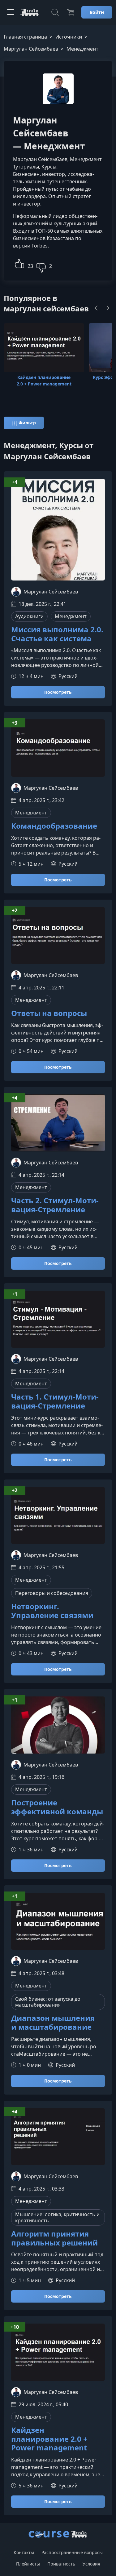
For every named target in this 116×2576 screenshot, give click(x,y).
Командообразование (54, 826)
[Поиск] (55, 12)
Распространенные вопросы (72, 2552)
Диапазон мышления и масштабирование (53, 2023)
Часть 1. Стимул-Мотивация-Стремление (55, 1401)
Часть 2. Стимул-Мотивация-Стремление (55, 1205)
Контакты (24, 2552)
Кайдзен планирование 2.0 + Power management (49, 2439)
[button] (19, 263)
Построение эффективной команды (57, 1807)
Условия (91, 2564)
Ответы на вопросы (49, 1013)
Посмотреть (58, 692)
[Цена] (71, 12)
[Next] (108, 308)
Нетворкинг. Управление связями (52, 1611)
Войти (97, 12)
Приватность (61, 2564)
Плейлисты (28, 2564)
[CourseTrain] (30, 12)
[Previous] (96, 308)
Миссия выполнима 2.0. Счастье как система (57, 634)
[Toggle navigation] (11, 12)
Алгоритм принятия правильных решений (54, 2238)
